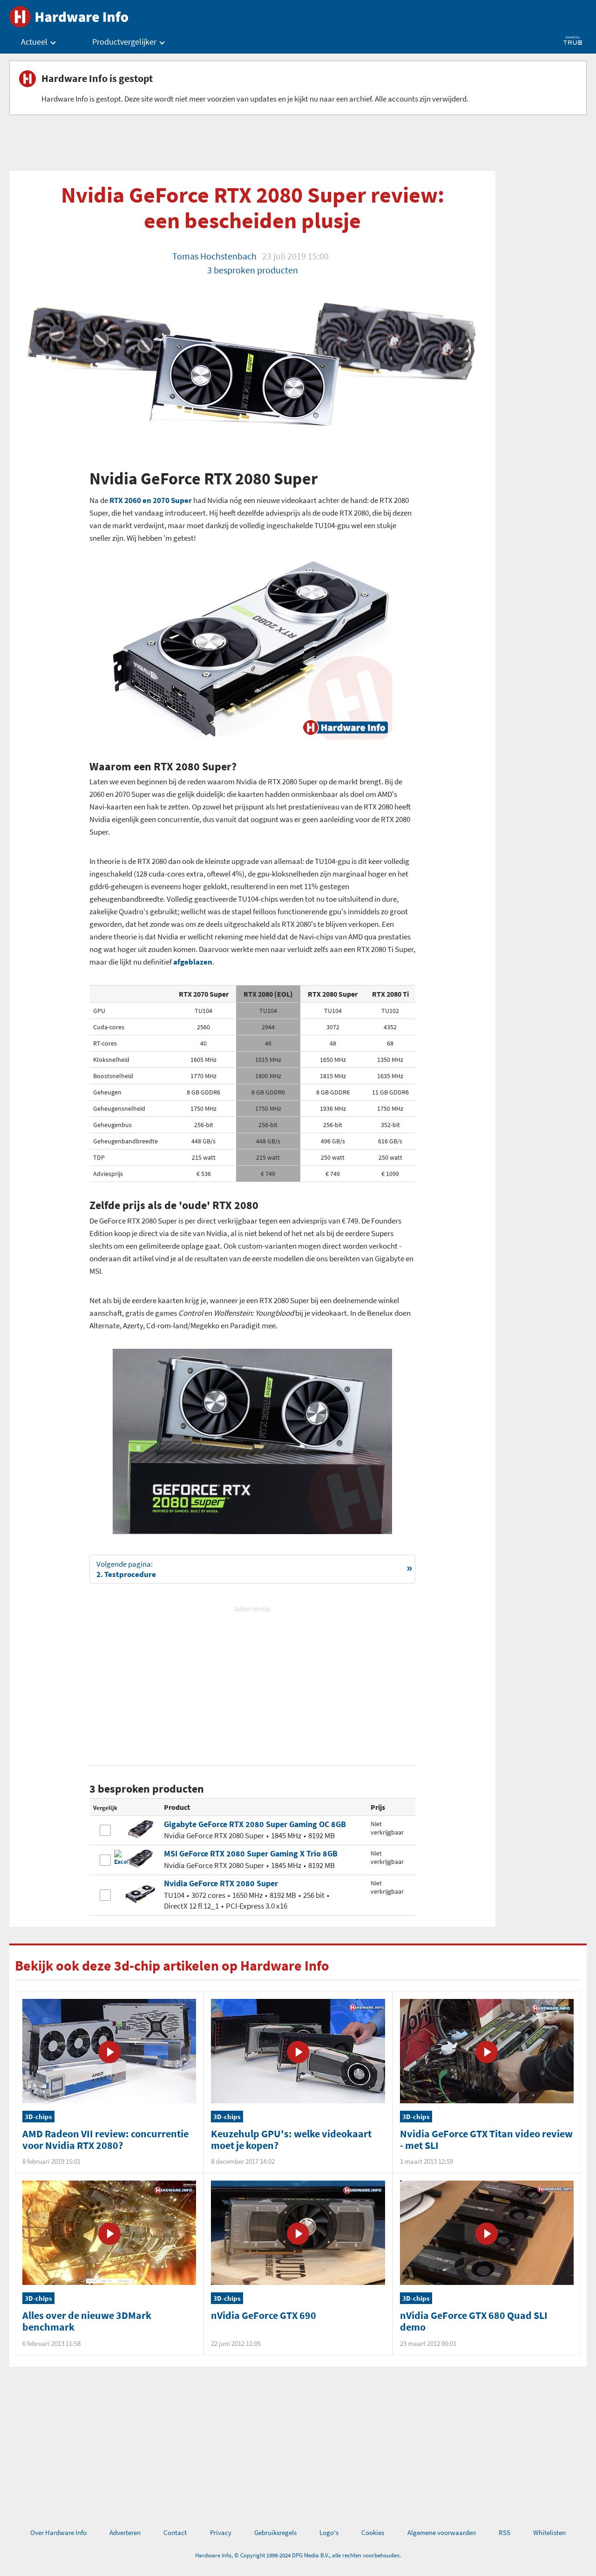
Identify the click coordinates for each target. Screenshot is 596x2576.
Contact (175, 2532)
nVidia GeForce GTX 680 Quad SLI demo (474, 2321)
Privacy (221, 2532)
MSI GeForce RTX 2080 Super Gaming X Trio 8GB (251, 1853)
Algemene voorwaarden (442, 2532)
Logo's (329, 2532)
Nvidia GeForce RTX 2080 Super (221, 1883)
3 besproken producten (253, 270)
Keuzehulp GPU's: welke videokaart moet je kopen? (291, 2139)
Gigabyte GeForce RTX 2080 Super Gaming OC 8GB (255, 1824)
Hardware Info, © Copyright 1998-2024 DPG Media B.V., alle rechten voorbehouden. (298, 2555)
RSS (505, 2532)
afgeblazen (193, 962)
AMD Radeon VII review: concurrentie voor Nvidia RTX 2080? (105, 2139)
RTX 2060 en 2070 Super (151, 500)
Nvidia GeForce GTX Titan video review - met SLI (486, 2139)
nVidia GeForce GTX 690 (264, 2315)
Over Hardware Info (58, 2532)
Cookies (373, 2532)
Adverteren (125, 2532)
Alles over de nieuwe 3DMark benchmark (87, 2321)
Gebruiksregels (275, 2532)
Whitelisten (549, 2532)
